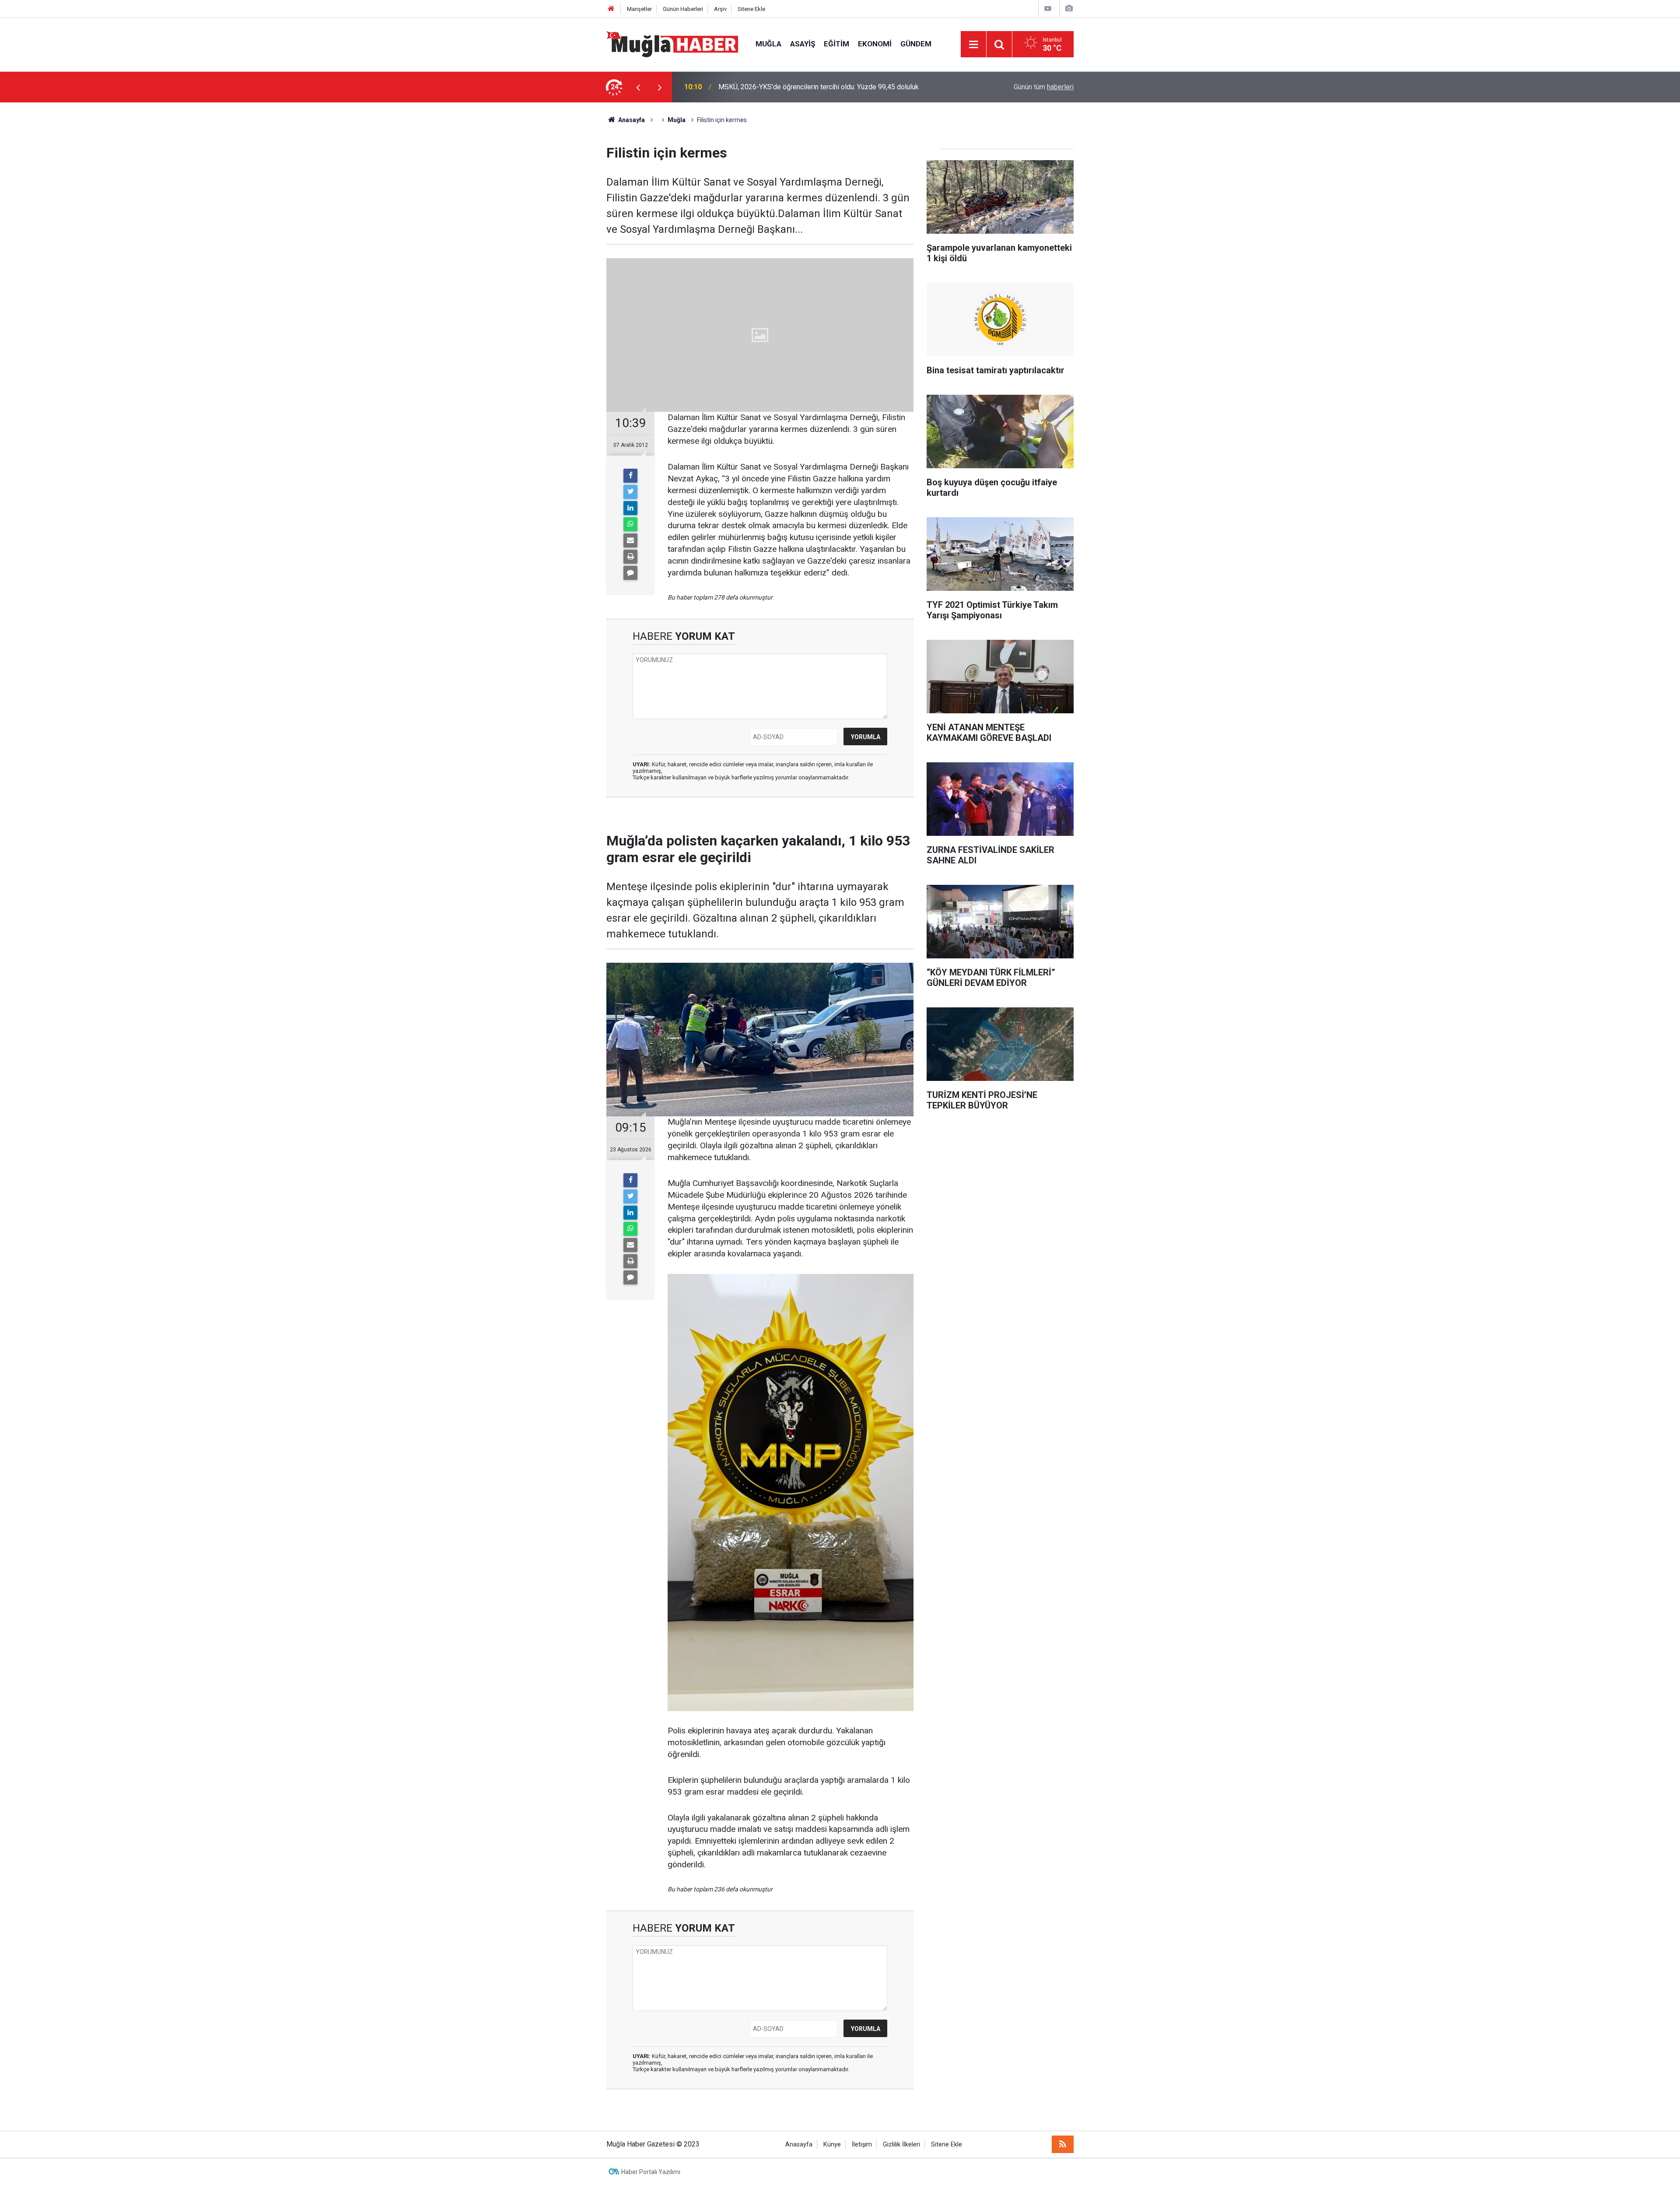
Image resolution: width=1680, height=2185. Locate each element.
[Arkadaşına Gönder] (630, 540)
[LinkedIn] (630, 508)
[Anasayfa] (611, 9)
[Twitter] (630, 492)
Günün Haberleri (683, 9)
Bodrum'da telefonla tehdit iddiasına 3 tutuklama (791, 87)
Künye (832, 2145)
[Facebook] (630, 476)
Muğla (768, 44)
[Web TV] (1048, 9)
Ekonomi (875, 44)
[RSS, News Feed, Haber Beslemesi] (1063, 2144)
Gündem (916, 44)
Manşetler (639, 9)
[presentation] (638, 87)
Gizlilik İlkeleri (901, 2145)
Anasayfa (799, 2145)
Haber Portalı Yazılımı (651, 2172)
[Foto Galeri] (1069, 9)
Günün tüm (1044, 87)
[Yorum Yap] (630, 573)
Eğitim (836, 44)
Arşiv (720, 9)
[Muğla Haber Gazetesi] (672, 44)
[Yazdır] (630, 557)
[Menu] (973, 45)
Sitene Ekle (751, 9)
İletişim (862, 2145)
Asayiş (803, 44)
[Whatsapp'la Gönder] (630, 524)
